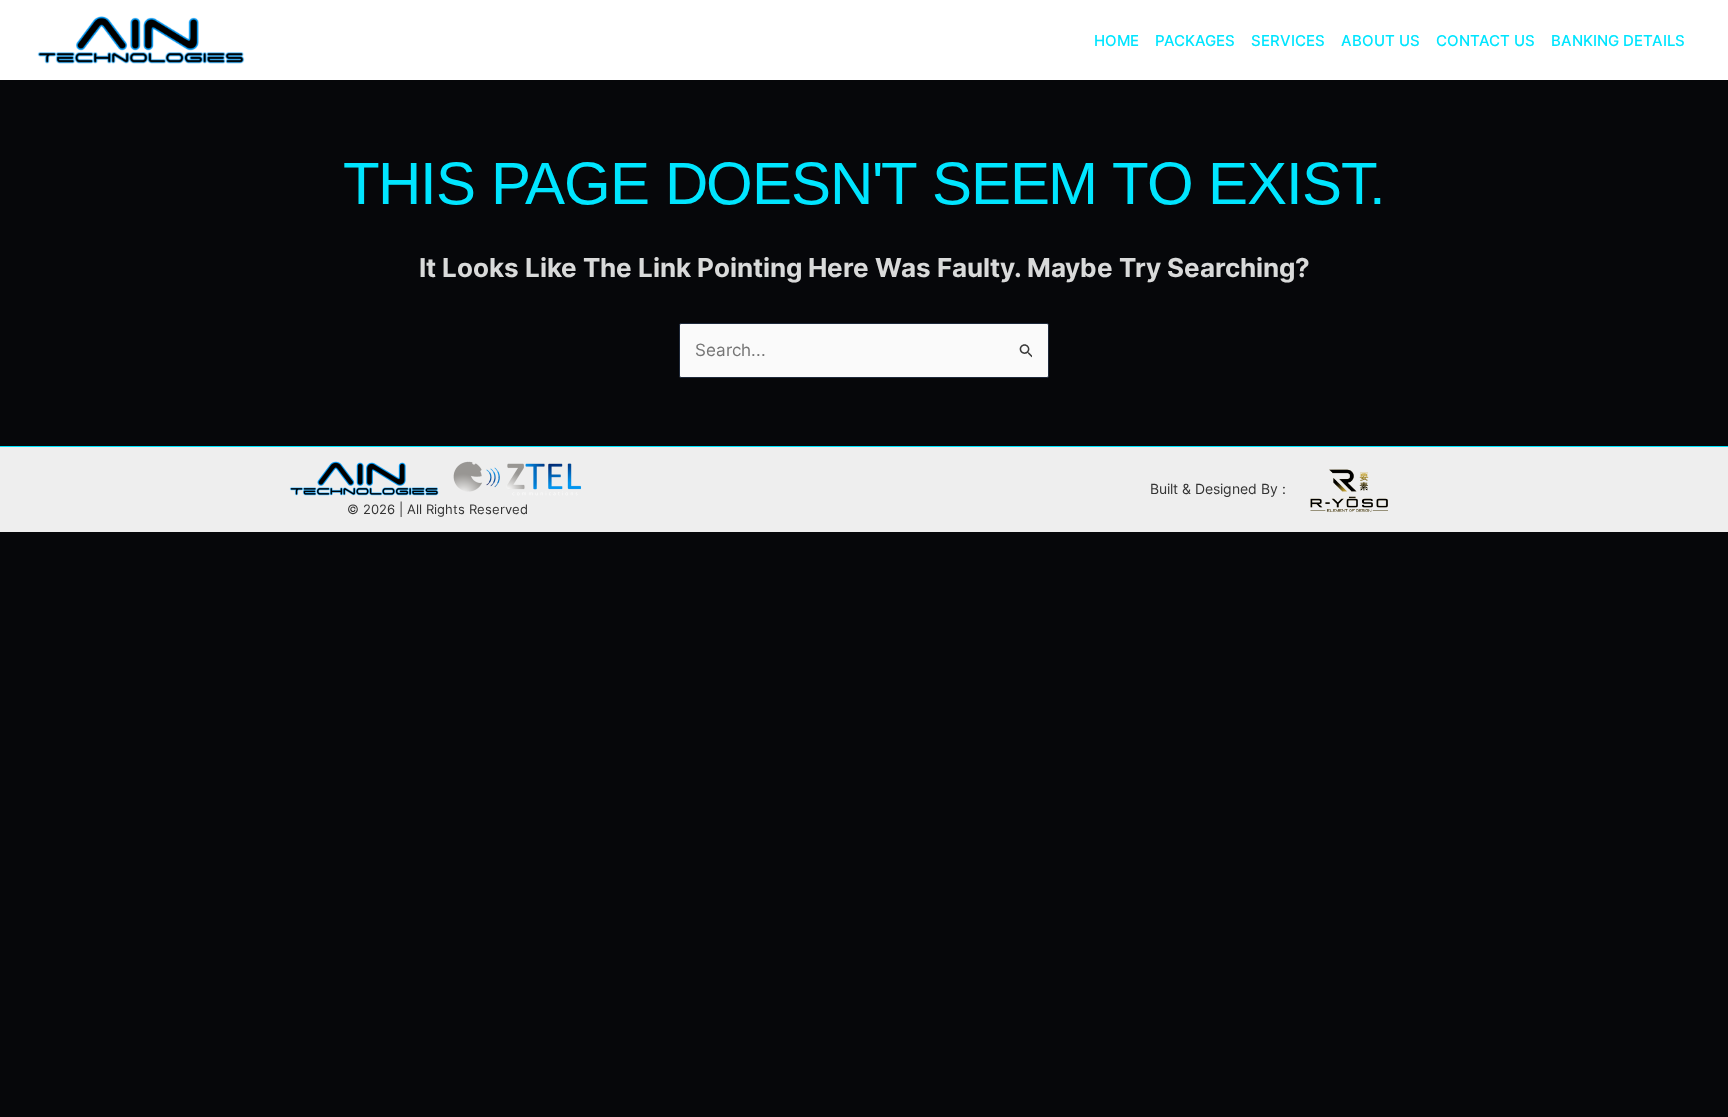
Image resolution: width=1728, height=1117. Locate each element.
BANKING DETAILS (1618, 40)
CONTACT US (1485, 40)
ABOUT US (1380, 40)
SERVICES (1288, 40)
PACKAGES (1195, 40)
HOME (1116, 40)
